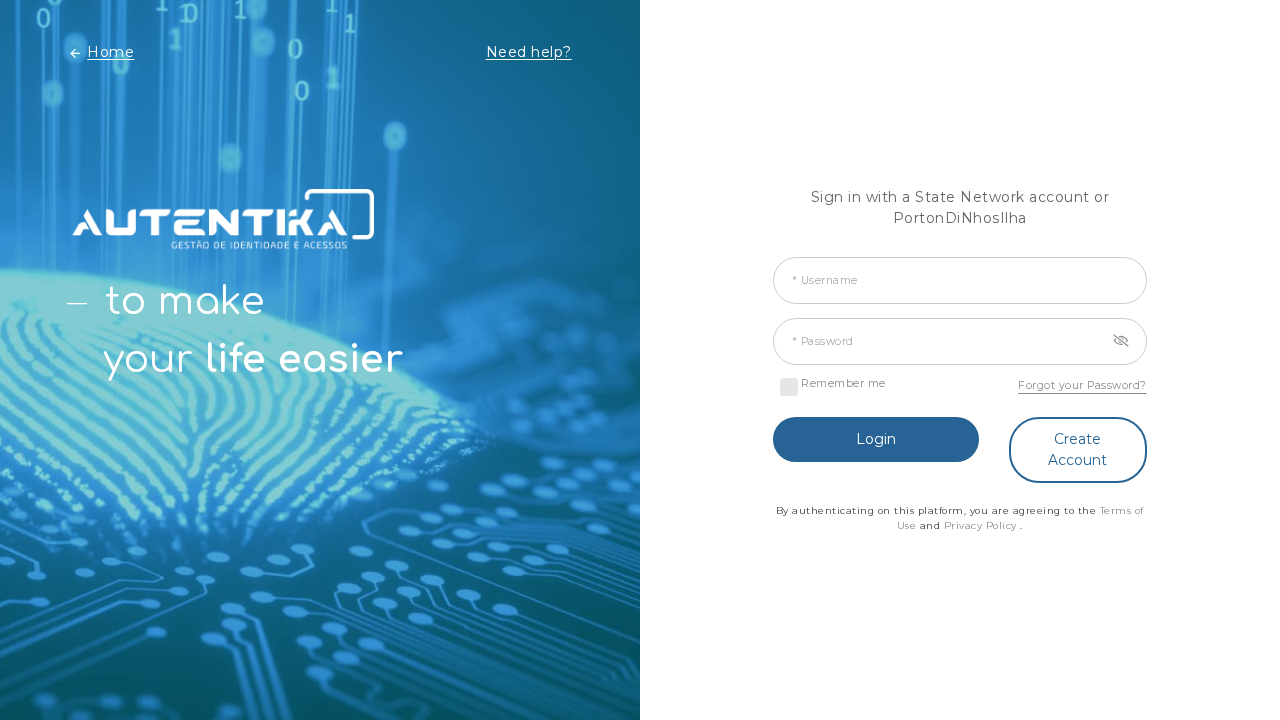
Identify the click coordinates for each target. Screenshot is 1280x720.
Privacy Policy (982, 525)
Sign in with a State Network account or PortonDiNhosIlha (960, 207)
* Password (823, 341)
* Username (825, 280)
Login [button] (876, 439)
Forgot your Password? (1082, 385)
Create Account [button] (1077, 449)
